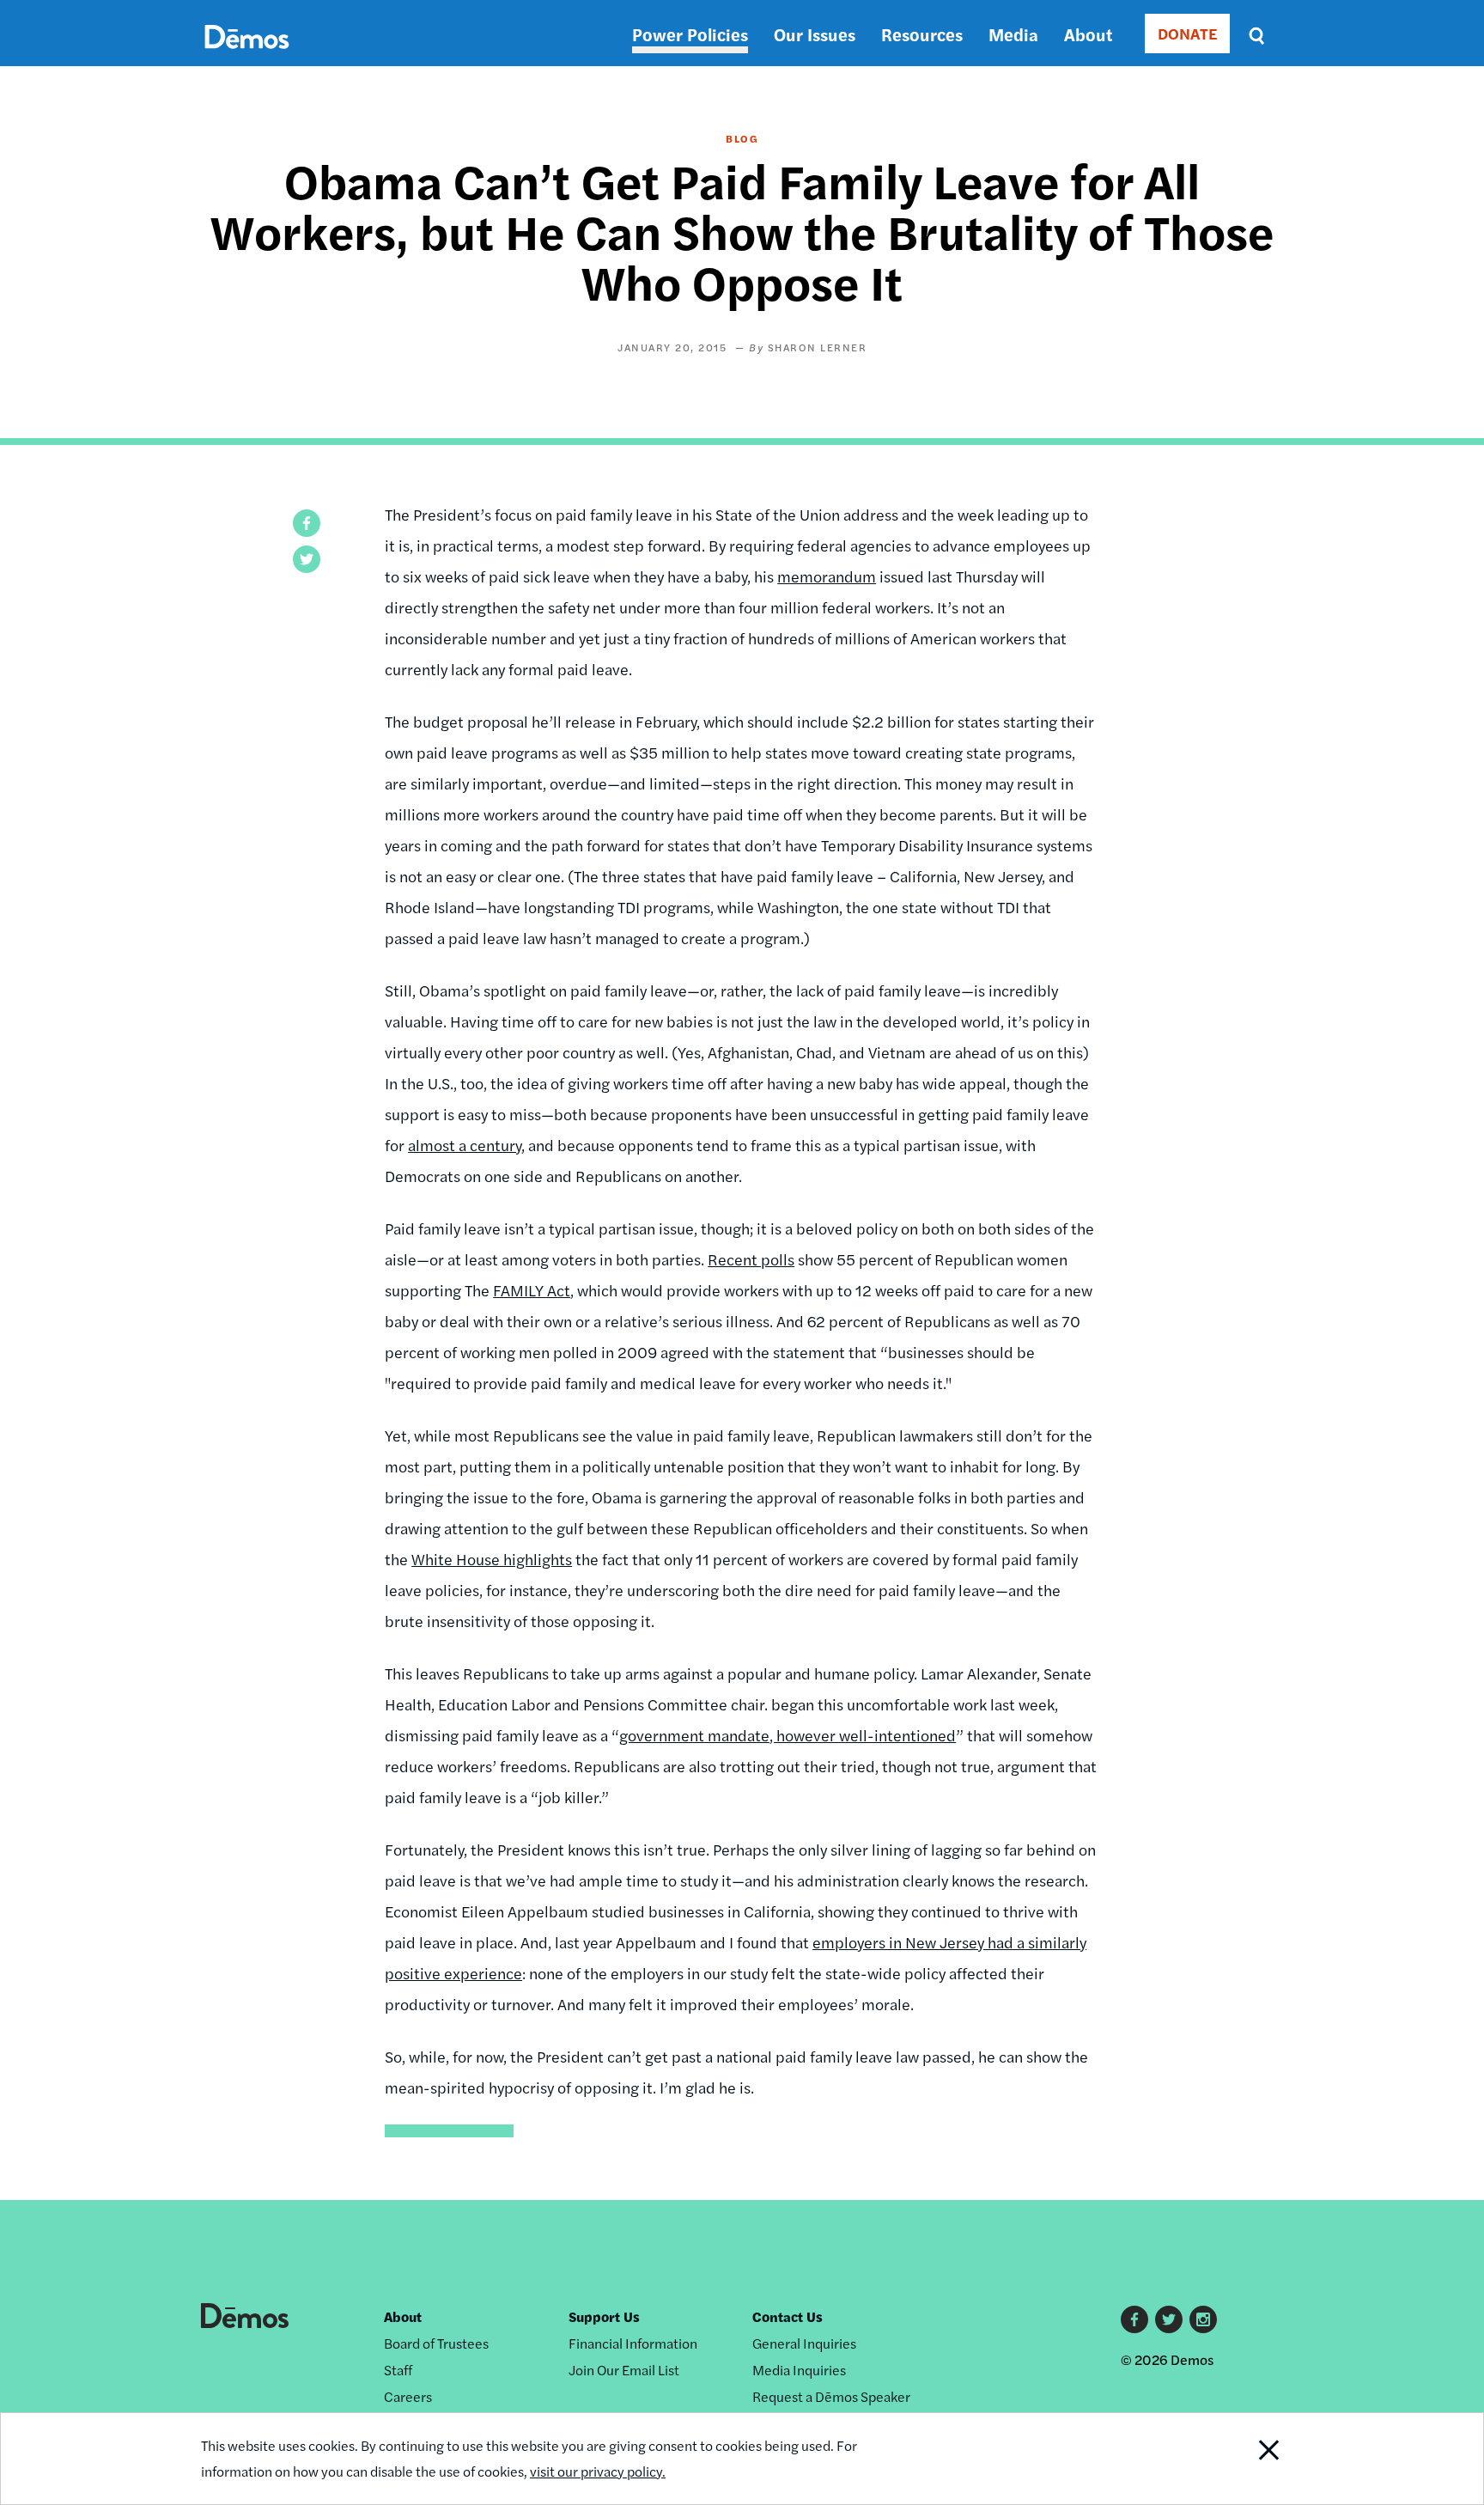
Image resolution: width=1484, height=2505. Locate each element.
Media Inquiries (799, 2370)
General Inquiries (804, 2343)
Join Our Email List (624, 2370)
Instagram (1203, 2319)
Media (1013, 34)
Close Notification (1248, 2459)
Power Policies (690, 34)
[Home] (247, 56)
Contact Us (788, 2316)
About (1088, 34)
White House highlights (492, 1559)
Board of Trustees (436, 2343)
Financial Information (633, 2343)
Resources (922, 34)
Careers (408, 2396)
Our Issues (815, 34)
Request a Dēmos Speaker (831, 2396)
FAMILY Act (532, 1290)
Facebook (1134, 2319)
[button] (307, 523)
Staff (398, 2370)
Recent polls (751, 1259)
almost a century (465, 1145)
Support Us (604, 2316)
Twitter (1169, 2319)
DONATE (1187, 33)
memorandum (827, 576)
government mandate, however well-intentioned (788, 1735)
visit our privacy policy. (598, 2471)
